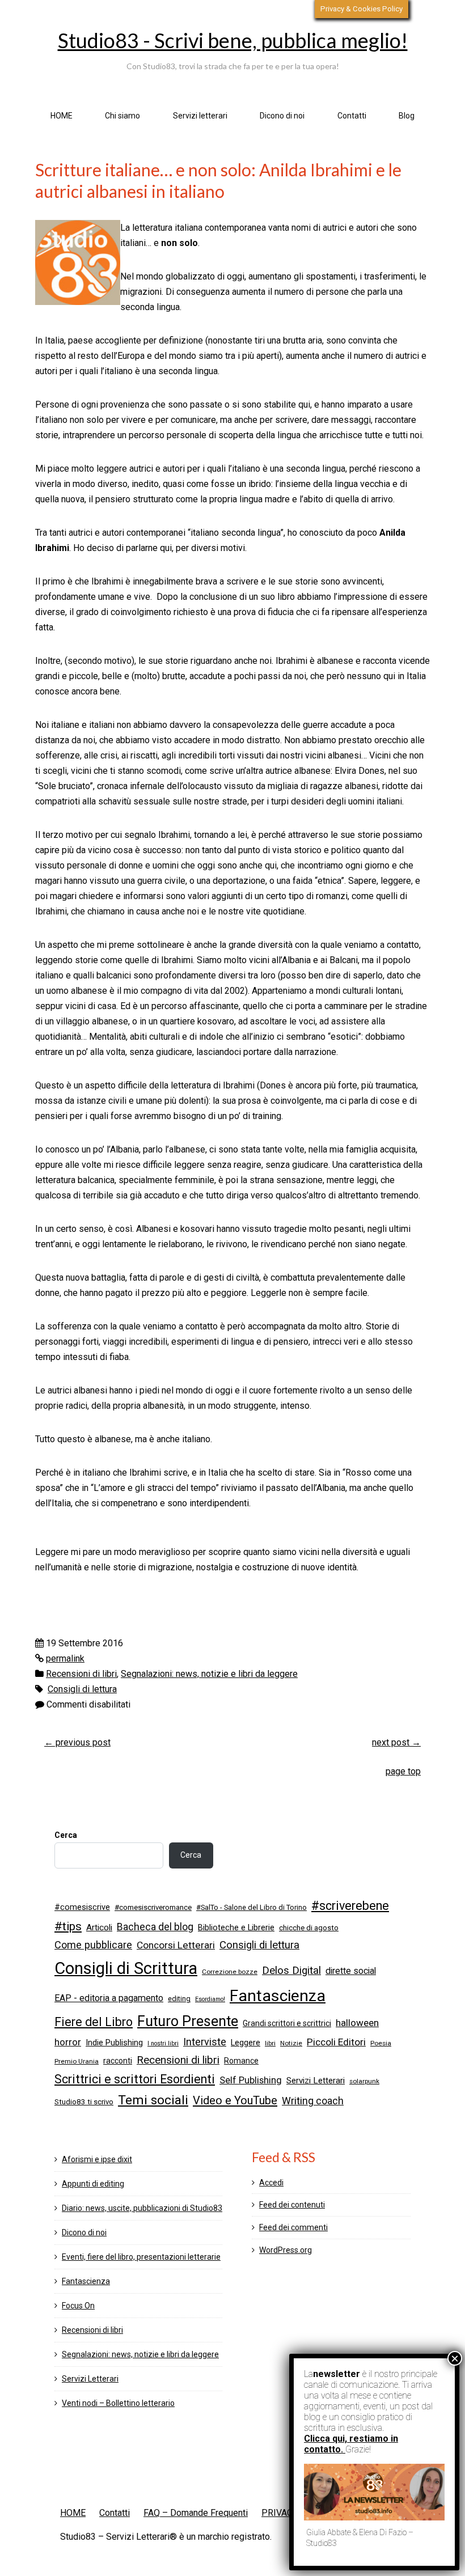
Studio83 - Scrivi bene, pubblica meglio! (233, 40)
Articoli (99, 1927)
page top (403, 1771)
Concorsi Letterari (176, 1945)
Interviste (205, 2042)
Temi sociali (153, 2100)
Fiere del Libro (94, 2022)
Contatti (352, 116)
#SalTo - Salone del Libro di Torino (251, 1907)
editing (179, 1999)
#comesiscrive (82, 1907)
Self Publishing (251, 2080)
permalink (65, 1658)
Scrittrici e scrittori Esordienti (135, 2079)
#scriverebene (350, 1906)
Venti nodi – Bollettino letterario (118, 2403)
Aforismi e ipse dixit (97, 2159)
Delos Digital (291, 1971)
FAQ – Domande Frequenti (196, 2513)
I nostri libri (163, 2043)
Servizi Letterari (316, 2081)
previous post (77, 1742)
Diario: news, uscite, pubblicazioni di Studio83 (142, 2208)
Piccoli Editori (336, 2042)
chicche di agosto (309, 1928)
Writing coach (313, 2101)
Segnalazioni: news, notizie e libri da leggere (209, 1674)
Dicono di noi (282, 116)
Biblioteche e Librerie (236, 1927)
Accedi (271, 2183)
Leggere (246, 2043)
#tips (68, 1926)
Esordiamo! (210, 1999)
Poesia (381, 2043)
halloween (357, 2023)
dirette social (351, 1971)
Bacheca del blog (155, 1927)
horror (68, 2042)
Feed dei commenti (293, 2227)
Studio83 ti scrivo (84, 2102)
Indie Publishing (114, 2043)
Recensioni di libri (81, 1674)
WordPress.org (286, 2250)
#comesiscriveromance (153, 1907)
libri (270, 2043)
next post (396, 1742)
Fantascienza (278, 1996)
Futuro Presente (188, 2021)
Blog (407, 116)
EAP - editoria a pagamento (109, 1998)
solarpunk (364, 2081)
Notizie (291, 2043)
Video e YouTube (235, 2100)
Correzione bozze (230, 1972)
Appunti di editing (93, 2184)
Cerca (66, 1835)
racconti (118, 2061)
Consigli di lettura (82, 1689)
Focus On (78, 2306)
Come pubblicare (93, 1945)
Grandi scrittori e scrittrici (287, 2023)
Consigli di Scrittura (126, 1968)
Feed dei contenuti (292, 2205)
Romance (241, 2061)
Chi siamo (122, 116)
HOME (62, 116)
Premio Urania (77, 2061)
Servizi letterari (200, 116)
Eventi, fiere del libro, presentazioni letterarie (141, 2257)
